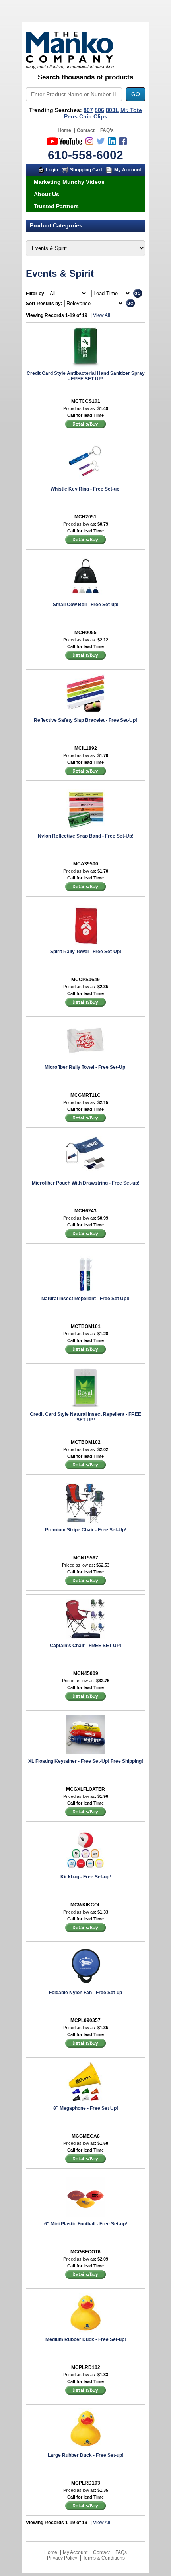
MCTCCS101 (86, 401)
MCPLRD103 (86, 2483)
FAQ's (107, 130)
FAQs (121, 2552)
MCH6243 (85, 1211)
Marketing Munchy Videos (69, 182)
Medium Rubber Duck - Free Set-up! (86, 2339)
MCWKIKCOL (85, 1905)
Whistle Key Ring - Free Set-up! (86, 489)
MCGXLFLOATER (85, 1789)
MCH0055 (85, 633)
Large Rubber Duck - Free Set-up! (86, 2455)
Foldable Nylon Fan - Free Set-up (85, 1993)
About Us (47, 194)
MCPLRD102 (86, 2367)
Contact (86, 130)
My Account (128, 170)
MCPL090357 (85, 2020)
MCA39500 (86, 864)
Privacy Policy (62, 2558)
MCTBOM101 (86, 1326)
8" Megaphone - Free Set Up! (86, 2108)
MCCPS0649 (85, 980)
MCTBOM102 (86, 1442)
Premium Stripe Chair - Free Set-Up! (86, 1530)
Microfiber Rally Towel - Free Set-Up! (86, 1067)
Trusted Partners (56, 206)
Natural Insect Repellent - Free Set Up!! (85, 1299)
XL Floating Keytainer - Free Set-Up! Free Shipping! (86, 1761)
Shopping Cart (86, 170)
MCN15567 (86, 1558)
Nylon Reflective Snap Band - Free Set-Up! (86, 836)
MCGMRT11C (85, 1095)
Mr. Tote (131, 110)
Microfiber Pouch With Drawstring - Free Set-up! (86, 1183)
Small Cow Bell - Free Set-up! (86, 605)
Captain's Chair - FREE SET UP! (85, 1646)
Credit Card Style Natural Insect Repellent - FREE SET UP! (85, 1417)
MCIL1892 (86, 748)
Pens (71, 116)
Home (64, 130)
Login (52, 170)
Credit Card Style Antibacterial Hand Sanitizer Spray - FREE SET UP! (86, 376)
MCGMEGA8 (86, 2136)
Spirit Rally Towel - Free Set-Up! (86, 952)
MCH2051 (85, 517)
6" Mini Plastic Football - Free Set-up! (86, 2224)
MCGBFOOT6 (85, 2252)
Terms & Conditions (104, 2558)
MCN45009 (86, 1673)
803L (112, 110)
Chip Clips (93, 116)
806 (99, 110)
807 (88, 110)
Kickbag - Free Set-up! (86, 1877)
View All (102, 315)
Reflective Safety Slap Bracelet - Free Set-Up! (85, 720)
